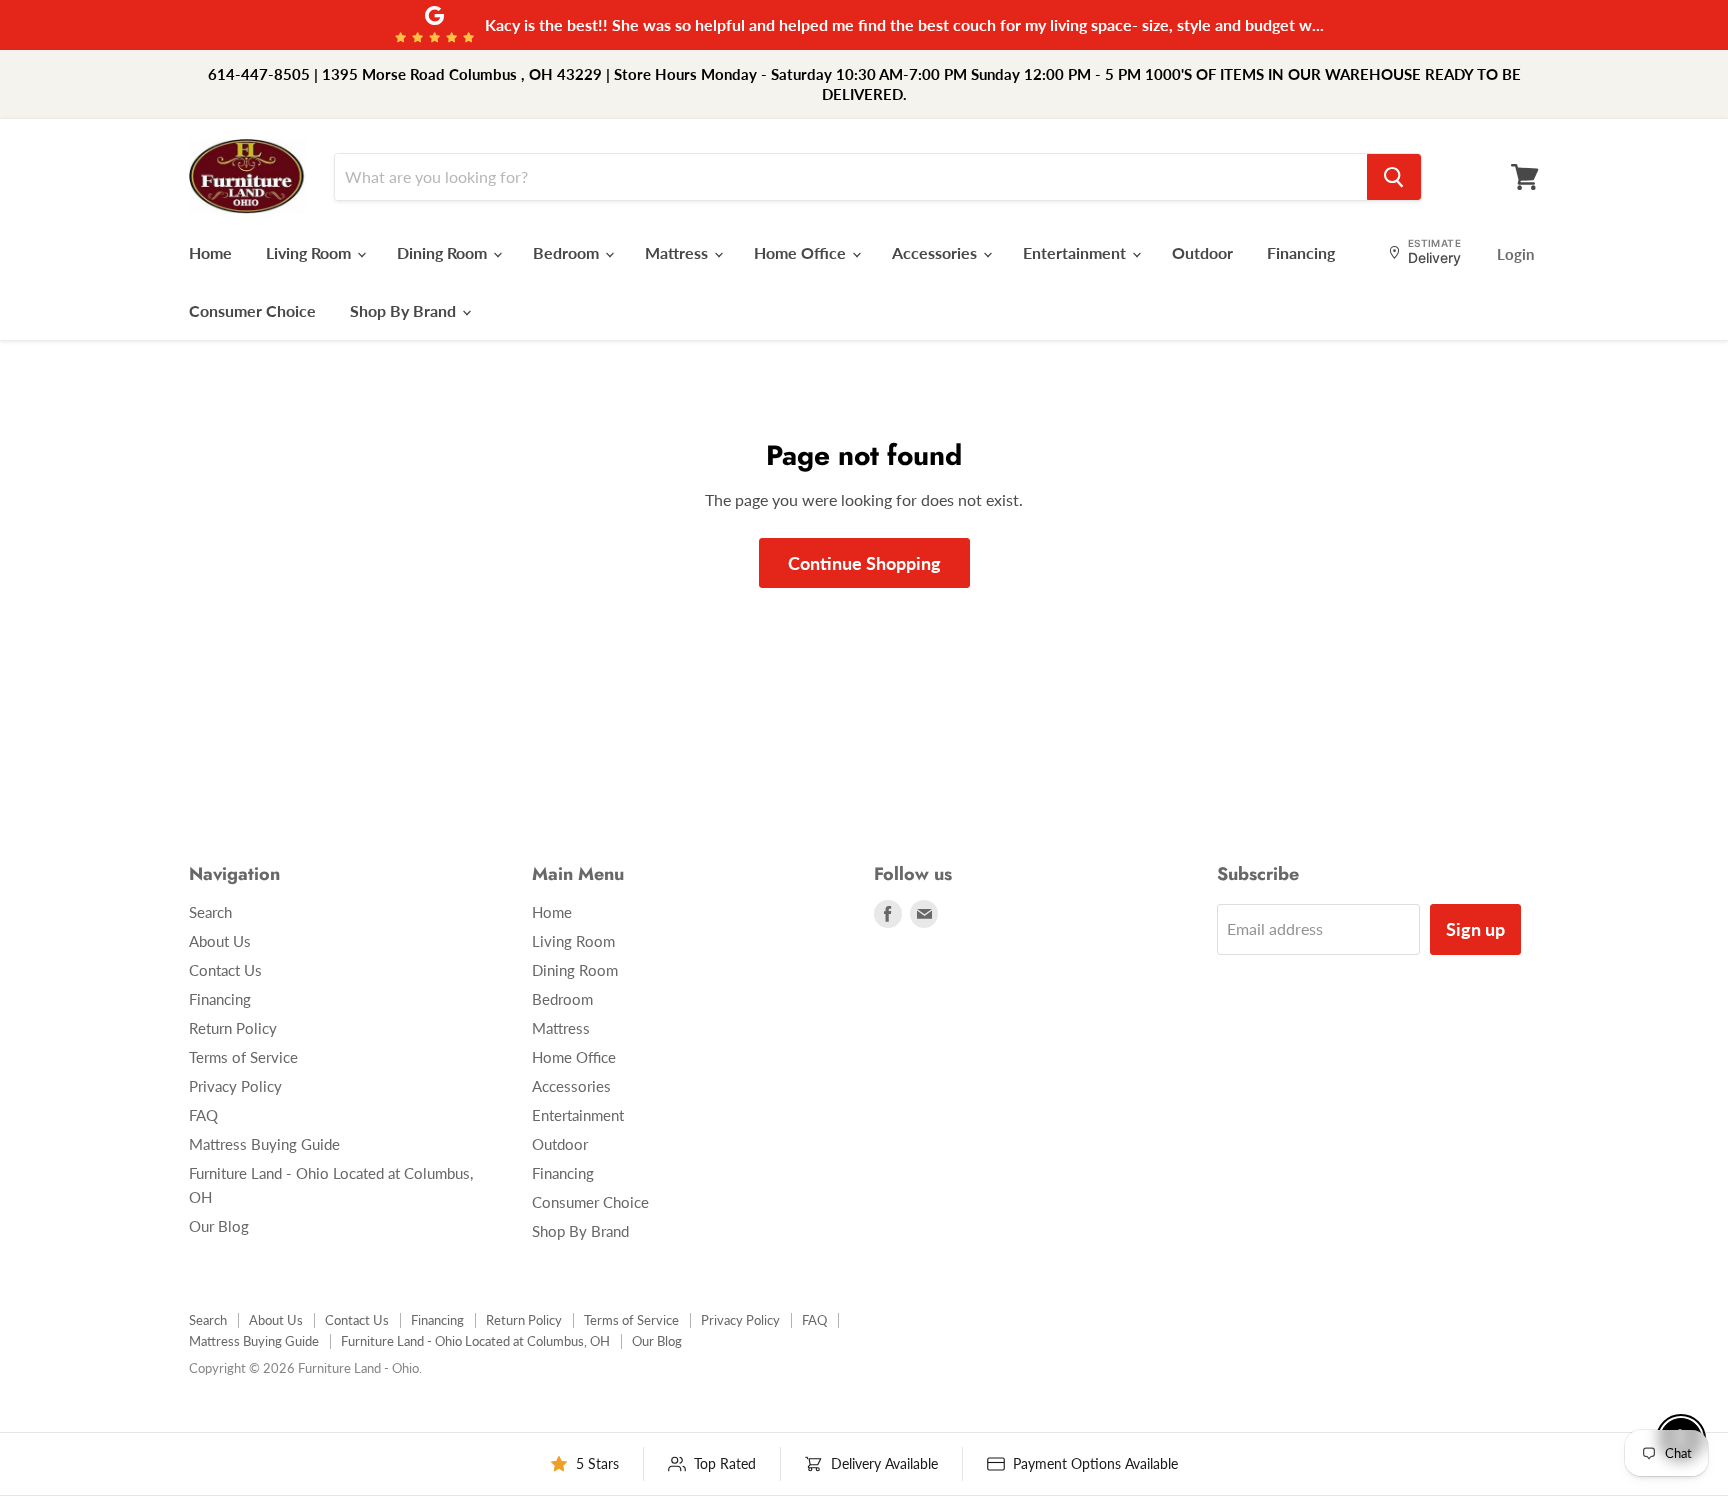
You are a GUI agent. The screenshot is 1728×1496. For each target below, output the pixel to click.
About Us (220, 941)
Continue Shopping (864, 563)
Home (210, 252)
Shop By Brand (405, 310)
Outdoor (1202, 252)
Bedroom (568, 252)
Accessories (936, 252)
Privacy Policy (235, 1086)
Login (1515, 254)
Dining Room (444, 252)
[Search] (1394, 177)
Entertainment (1076, 252)
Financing (1301, 252)
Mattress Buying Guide (264, 1144)
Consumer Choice (252, 310)
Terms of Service (243, 1057)
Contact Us (225, 970)
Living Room (310, 252)
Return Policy (233, 1028)
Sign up (1475, 929)
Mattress (678, 252)
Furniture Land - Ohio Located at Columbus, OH (475, 1341)
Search (210, 912)
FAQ (203, 1115)
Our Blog (219, 1226)
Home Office (802, 252)
